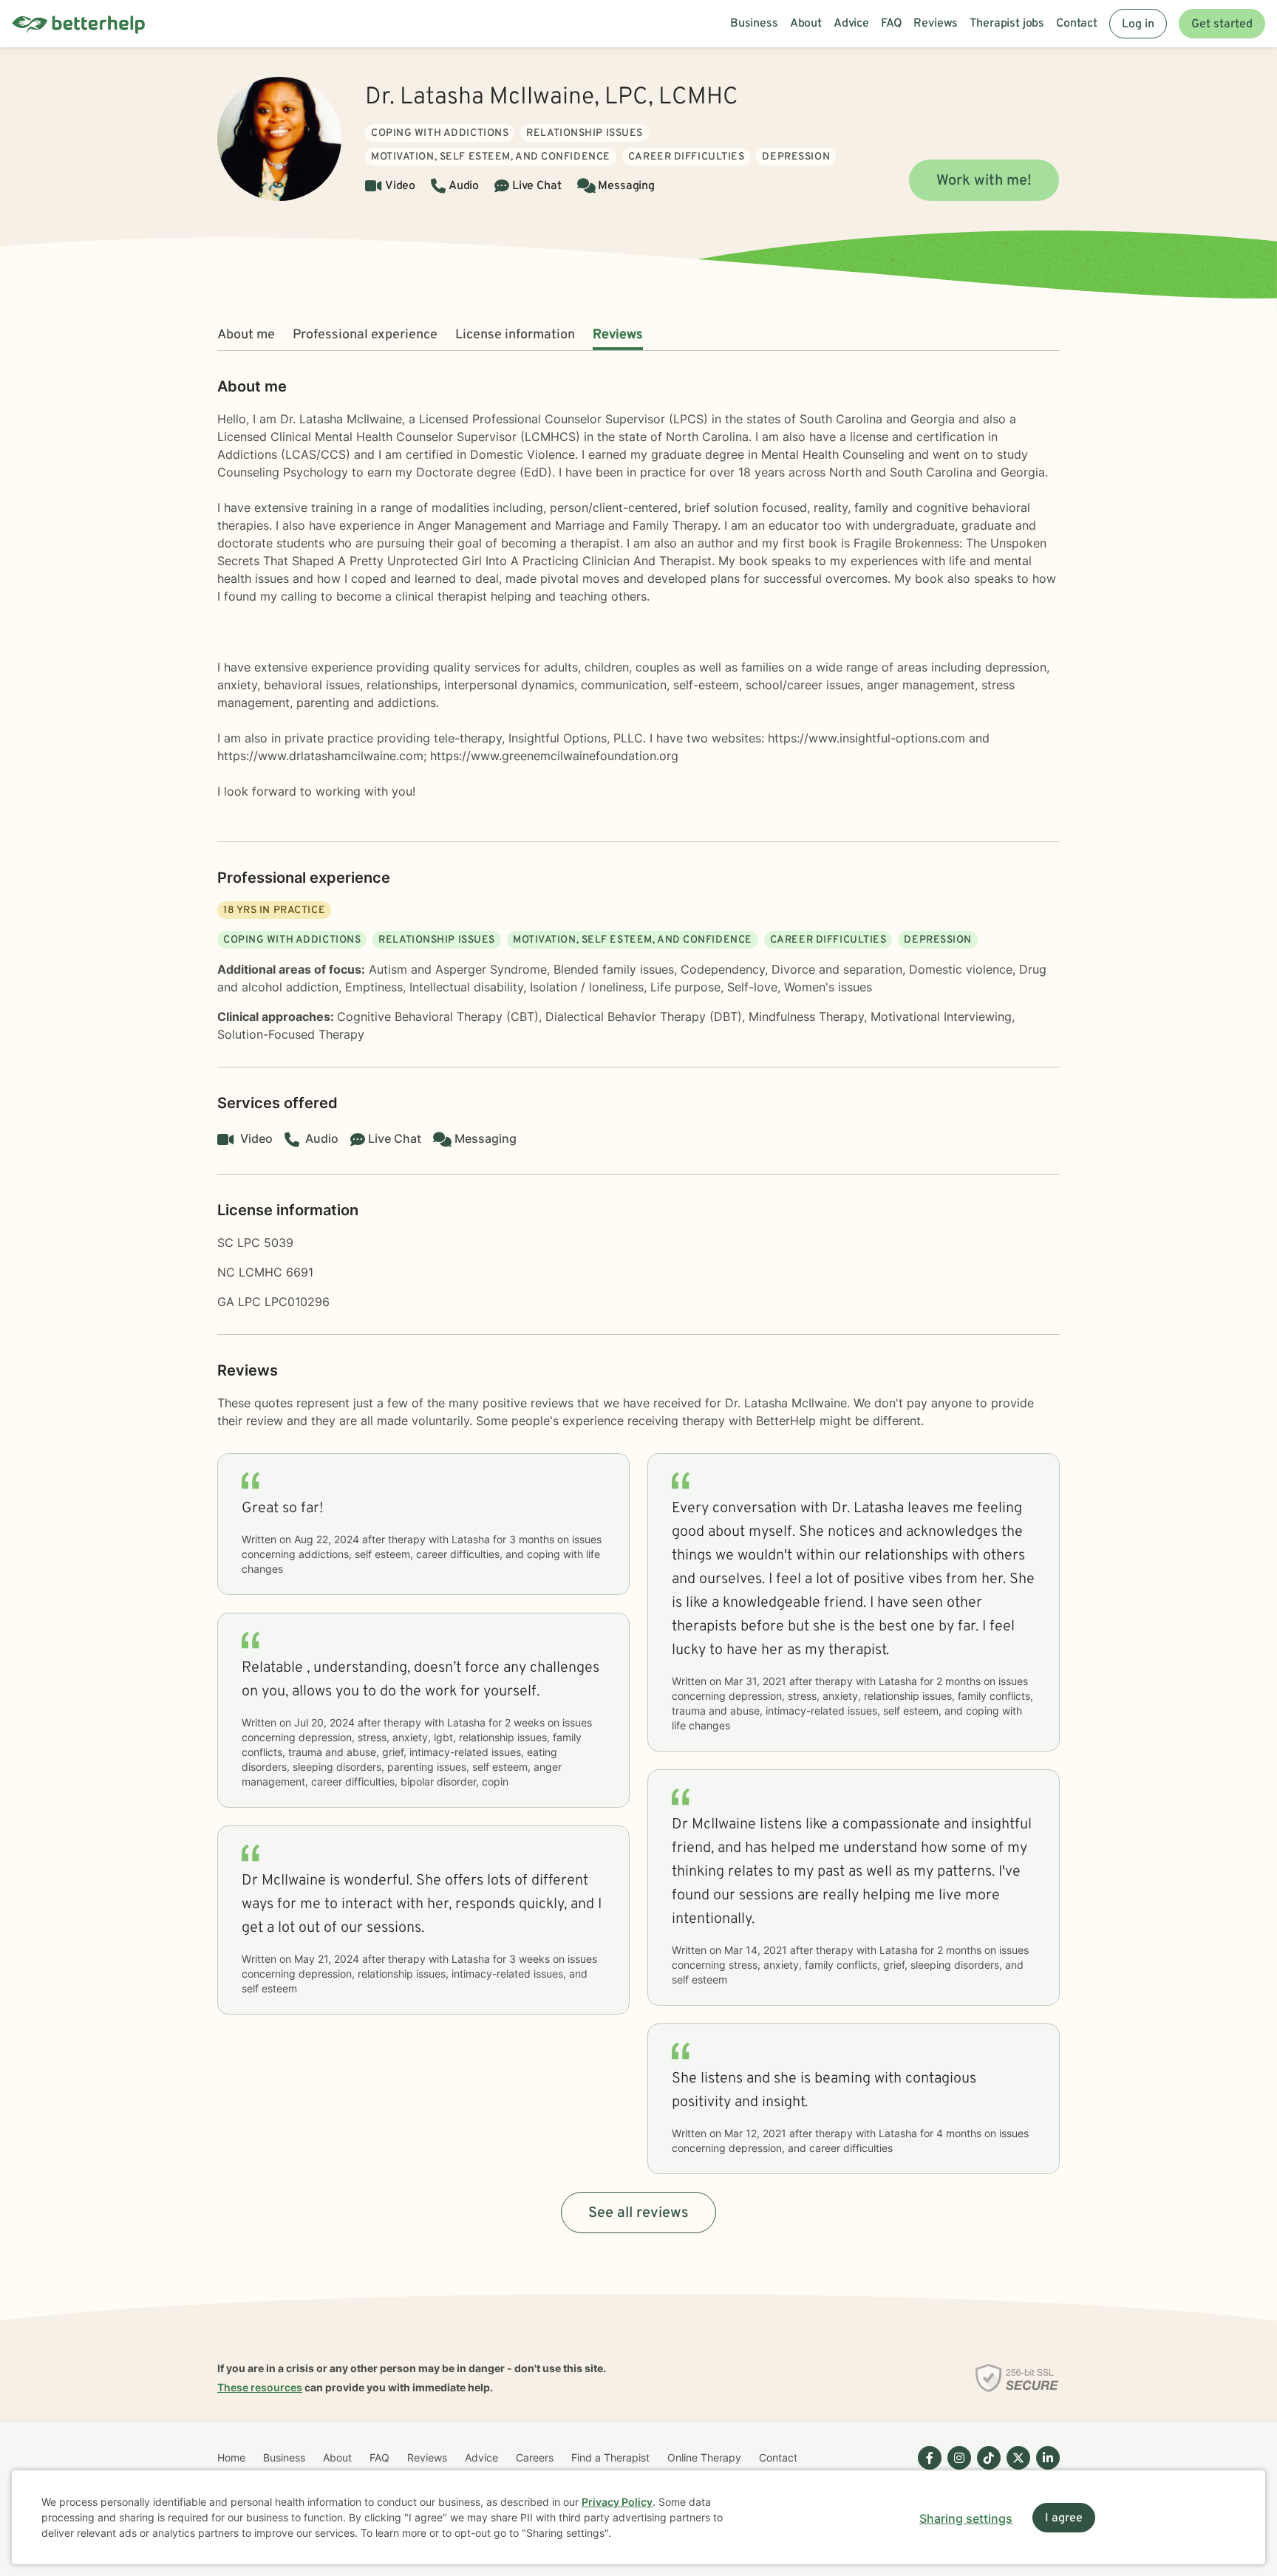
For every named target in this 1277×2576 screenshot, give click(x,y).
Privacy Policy (617, 2502)
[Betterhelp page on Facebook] (927, 2470)
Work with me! (984, 181)
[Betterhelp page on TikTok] (986, 2470)
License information (515, 335)
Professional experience (365, 335)
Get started (1222, 24)
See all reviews (638, 2213)
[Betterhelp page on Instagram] (956, 2470)
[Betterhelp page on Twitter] (1015, 2470)
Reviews (618, 335)
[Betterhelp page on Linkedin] (1045, 2470)
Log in (1138, 24)
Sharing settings (966, 2518)
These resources (260, 2387)
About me (246, 335)
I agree (1064, 2518)
